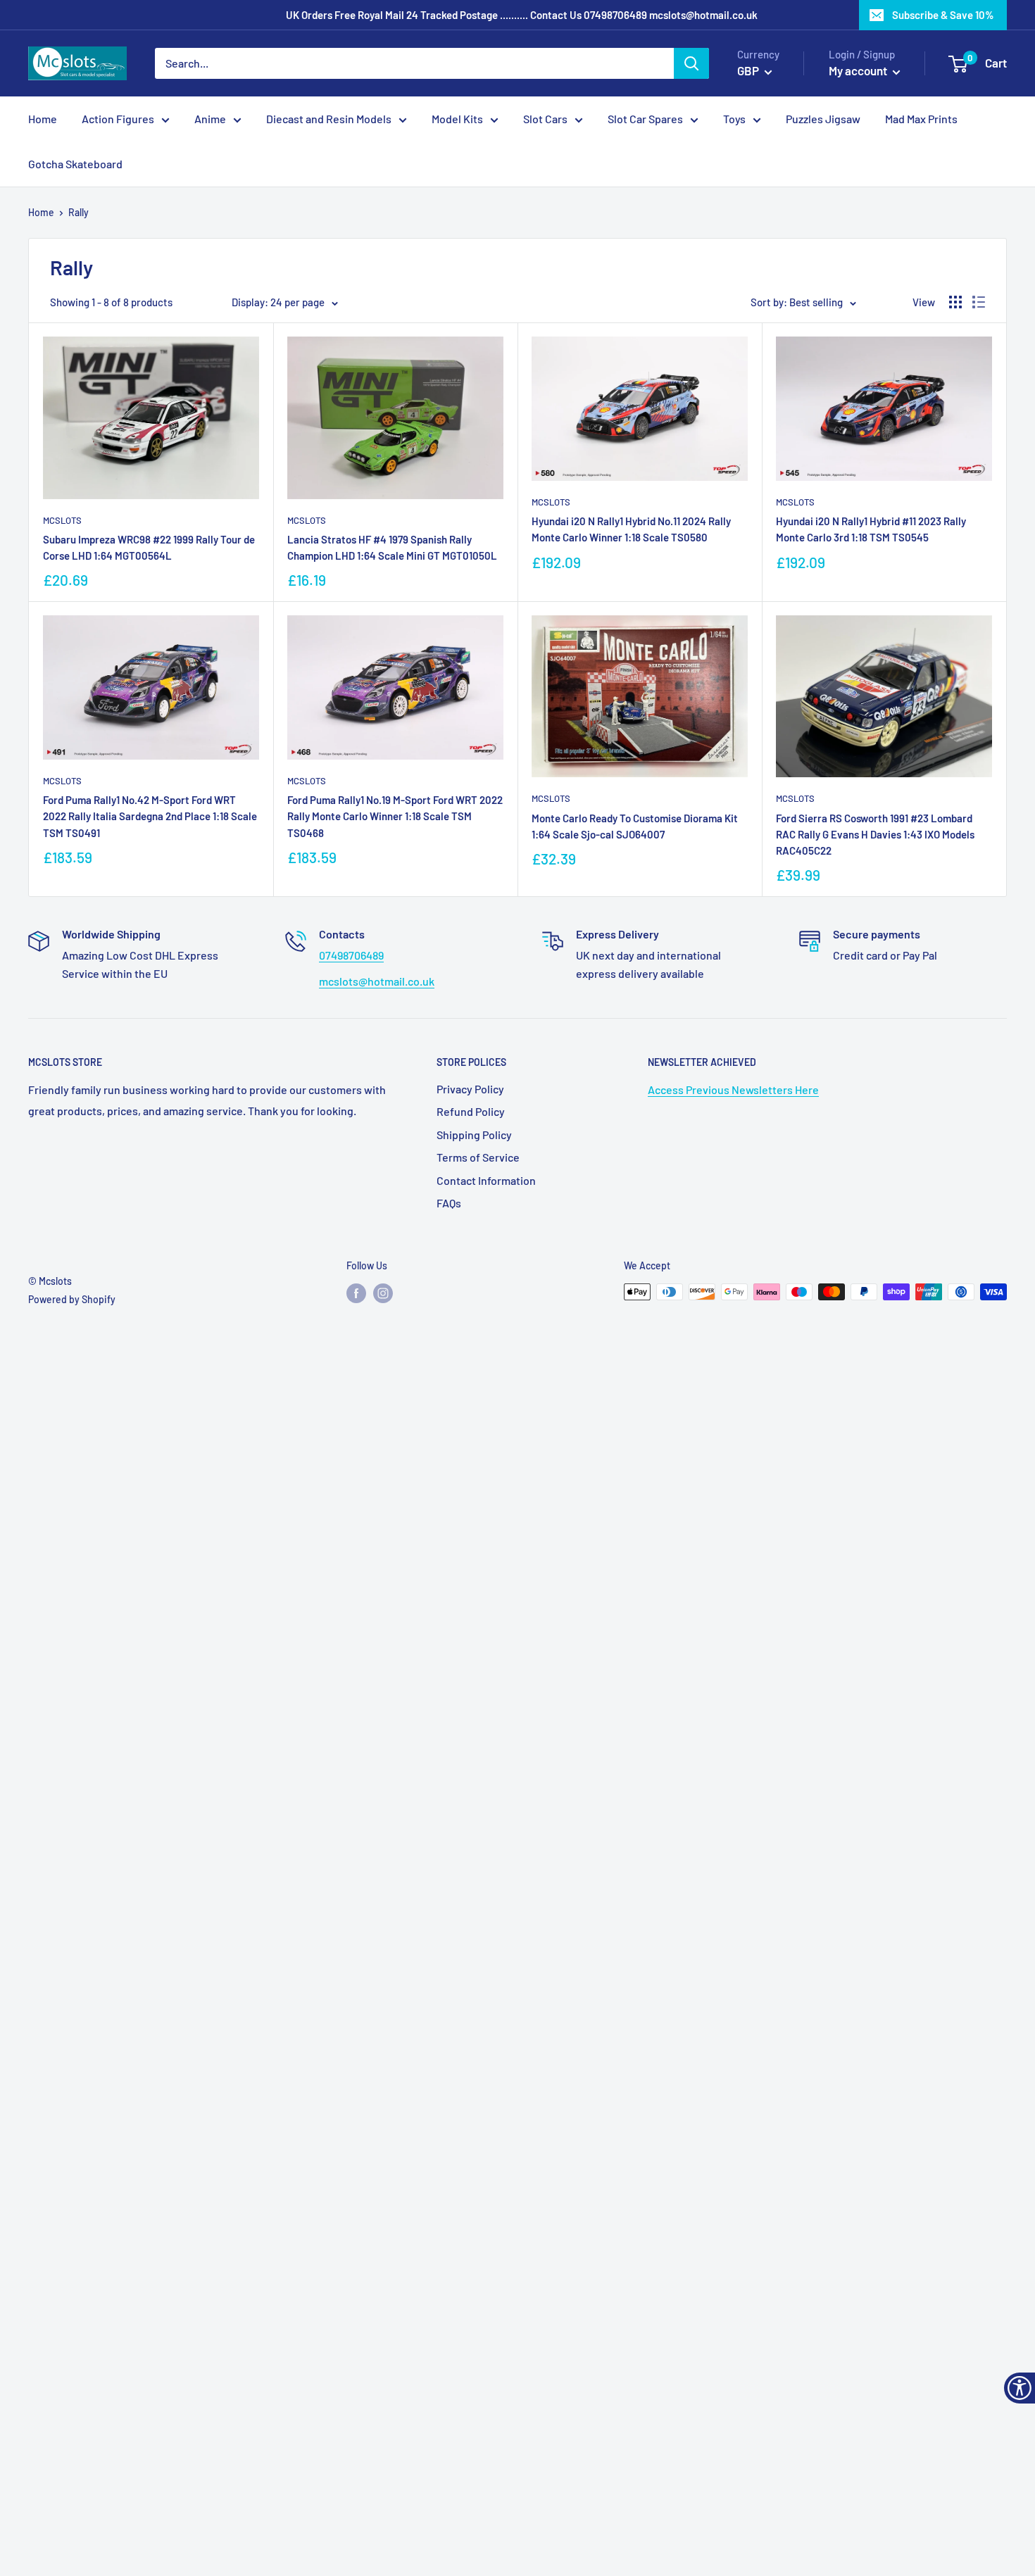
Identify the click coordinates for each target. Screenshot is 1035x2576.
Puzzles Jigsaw (823, 119)
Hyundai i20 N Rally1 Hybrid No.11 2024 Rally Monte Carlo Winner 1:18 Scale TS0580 (631, 529)
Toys (734, 119)
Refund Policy (471, 1111)
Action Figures (118, 119)
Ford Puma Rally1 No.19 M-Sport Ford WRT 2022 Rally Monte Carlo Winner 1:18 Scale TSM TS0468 (395, 816)
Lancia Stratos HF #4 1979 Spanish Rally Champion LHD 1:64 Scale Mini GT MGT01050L (392, 547)
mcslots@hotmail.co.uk (703, 15)
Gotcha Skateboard (75, 164)
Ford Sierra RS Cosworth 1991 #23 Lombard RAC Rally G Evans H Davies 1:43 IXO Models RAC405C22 (875, 835)
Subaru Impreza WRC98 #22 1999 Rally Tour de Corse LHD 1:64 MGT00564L (149, 547)
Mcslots (62, 520)
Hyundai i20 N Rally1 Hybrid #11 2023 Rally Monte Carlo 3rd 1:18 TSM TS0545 (871, 529)
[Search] (691, 63)
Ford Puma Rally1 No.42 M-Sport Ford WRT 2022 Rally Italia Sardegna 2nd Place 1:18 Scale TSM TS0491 (150, 816)
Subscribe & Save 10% (943, 15)
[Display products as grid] (955, 302)
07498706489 (615, 15)
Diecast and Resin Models (329, 119)
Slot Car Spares (645, 119)
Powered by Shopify (72, 1299)
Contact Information (486, 1180)
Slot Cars (545, 119)
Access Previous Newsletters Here (733, 1089)
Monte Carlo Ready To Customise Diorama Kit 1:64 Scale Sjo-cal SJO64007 (635, 826)
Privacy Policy (470, 1089)
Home (43, 119)
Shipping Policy (474, 1135)
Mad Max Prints (921, 119)
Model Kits (457, 119)
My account (859, 70)
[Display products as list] (979, 302)
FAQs (449, 1203)
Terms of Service (478, 1157)
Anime (210, 119)
